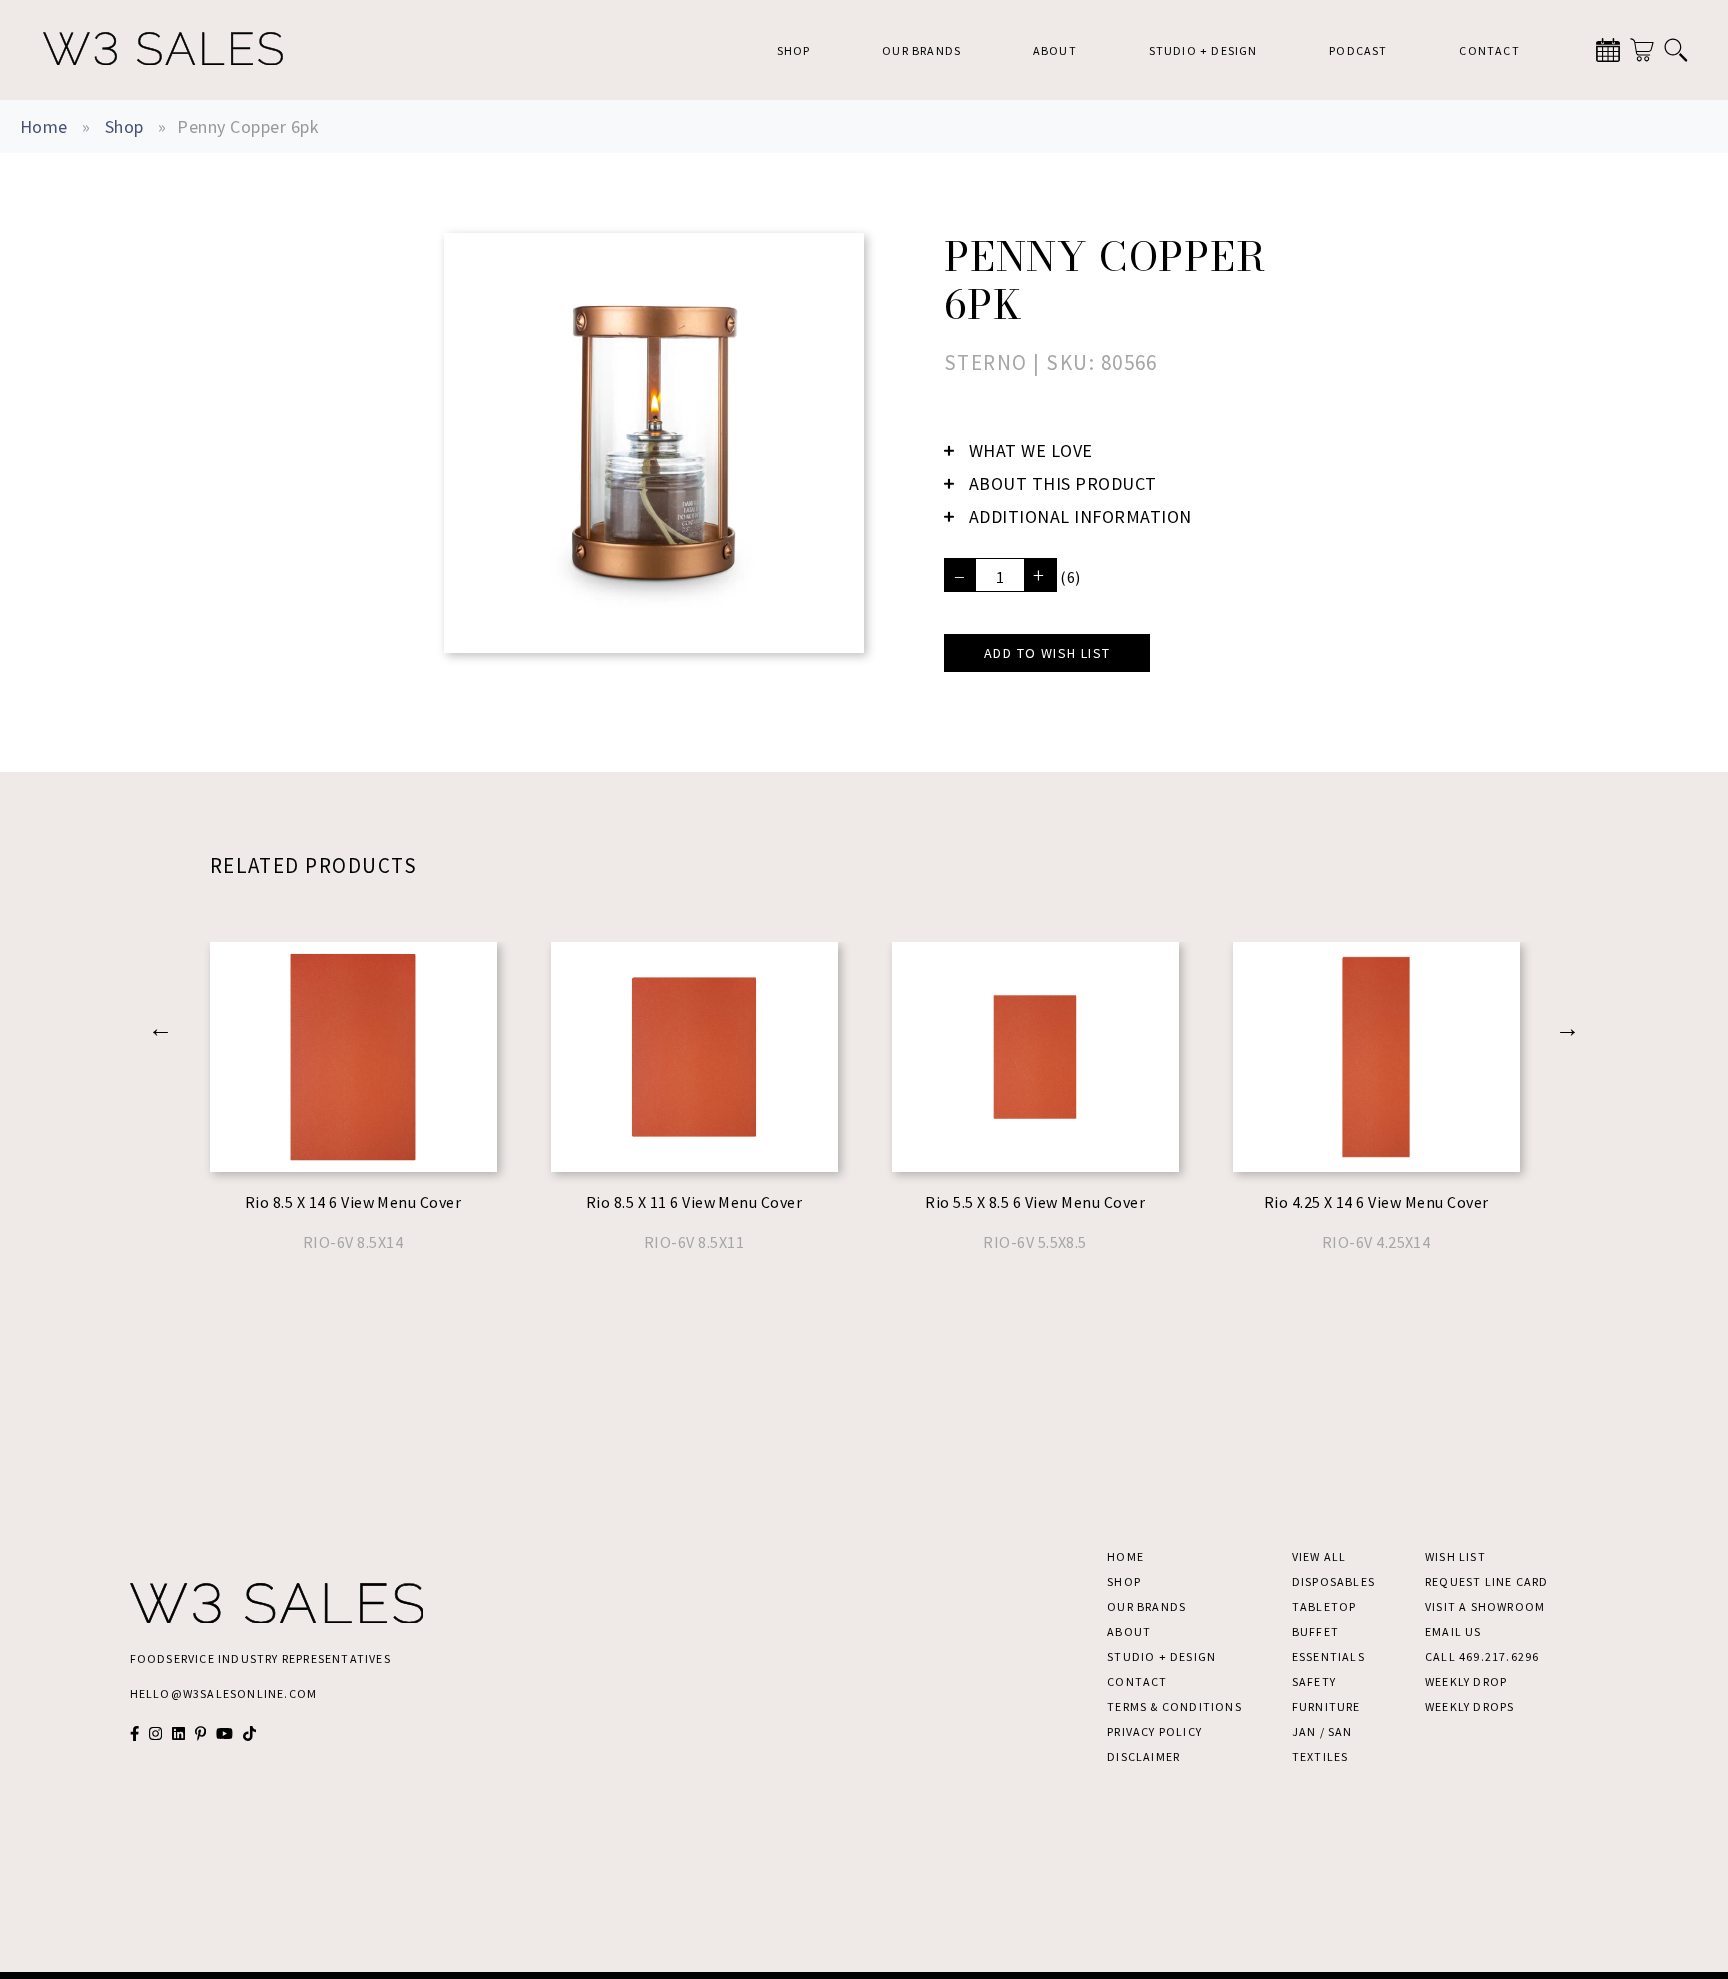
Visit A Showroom (1485, 1606)
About (1055, 50)
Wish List (1455, 1556)
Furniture (1326, 1706)
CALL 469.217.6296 (1482, 1656)
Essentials (1328, 1656)
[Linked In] (178, 1733)
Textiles (1320, 1756)
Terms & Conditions (1174, 1706)
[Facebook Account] (134, 1733)
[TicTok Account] (249, 1733)
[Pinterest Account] (200, 1733)
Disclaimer (1143, 1756)
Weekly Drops (1469, 1706)
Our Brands (921, 50)
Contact (1489, 50)
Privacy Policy (1154, 1731)
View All (1319, 1556)
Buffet (1315, 1631)
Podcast (1358, 50)
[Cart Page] (1642, 50)
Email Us (1453, 1631)
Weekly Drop (1466, 1681)
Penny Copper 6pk (248, 126)
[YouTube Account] (224, 1733)
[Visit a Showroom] (1608, 50)
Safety (1314, 1681)
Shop (794, 50)
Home (44, 126)
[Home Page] (163, 50)
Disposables (1333, 1581)
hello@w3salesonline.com (224, 1693)
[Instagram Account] (155, 1733)
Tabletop (1324, 1606)
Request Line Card (1486, 1581)
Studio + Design (1203, 50)
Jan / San (1322, 1731)
